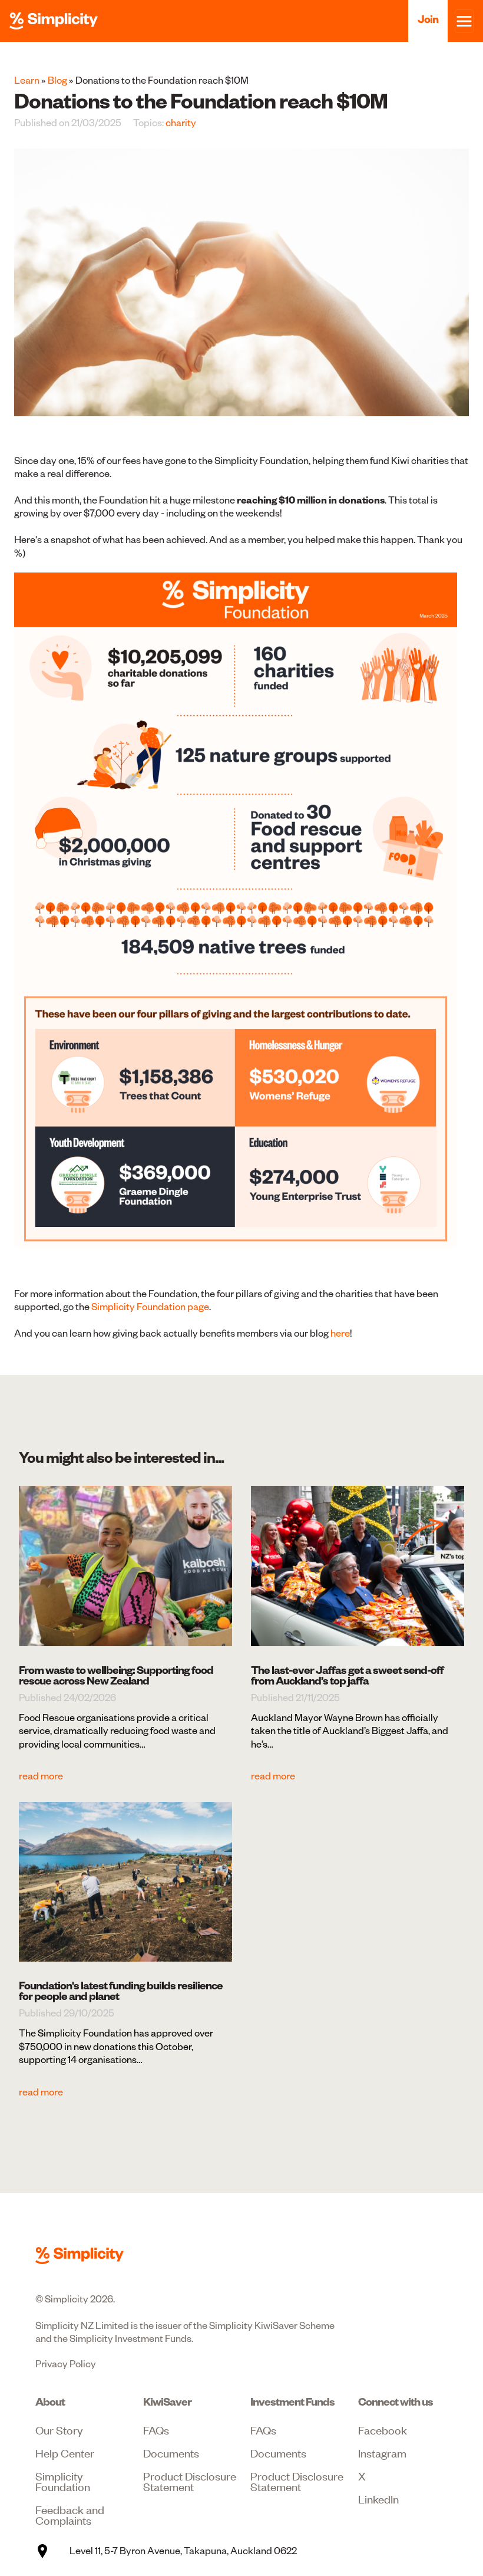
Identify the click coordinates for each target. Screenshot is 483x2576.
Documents (171, 2452)
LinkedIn (378, 2498)
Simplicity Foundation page (150, 1307)
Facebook (383, 2429)
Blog (57, 80)
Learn (27, 80)
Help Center (65, 2452)
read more (41, 1776)
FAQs (156, 2429)
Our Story (59, 2429)
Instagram (382, 2452)
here (340, 1333)
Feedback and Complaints (70, 2514)
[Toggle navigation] (464, 21)
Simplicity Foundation (63, 2481)
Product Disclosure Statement (190, 2481)
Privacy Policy (66, 2364)
